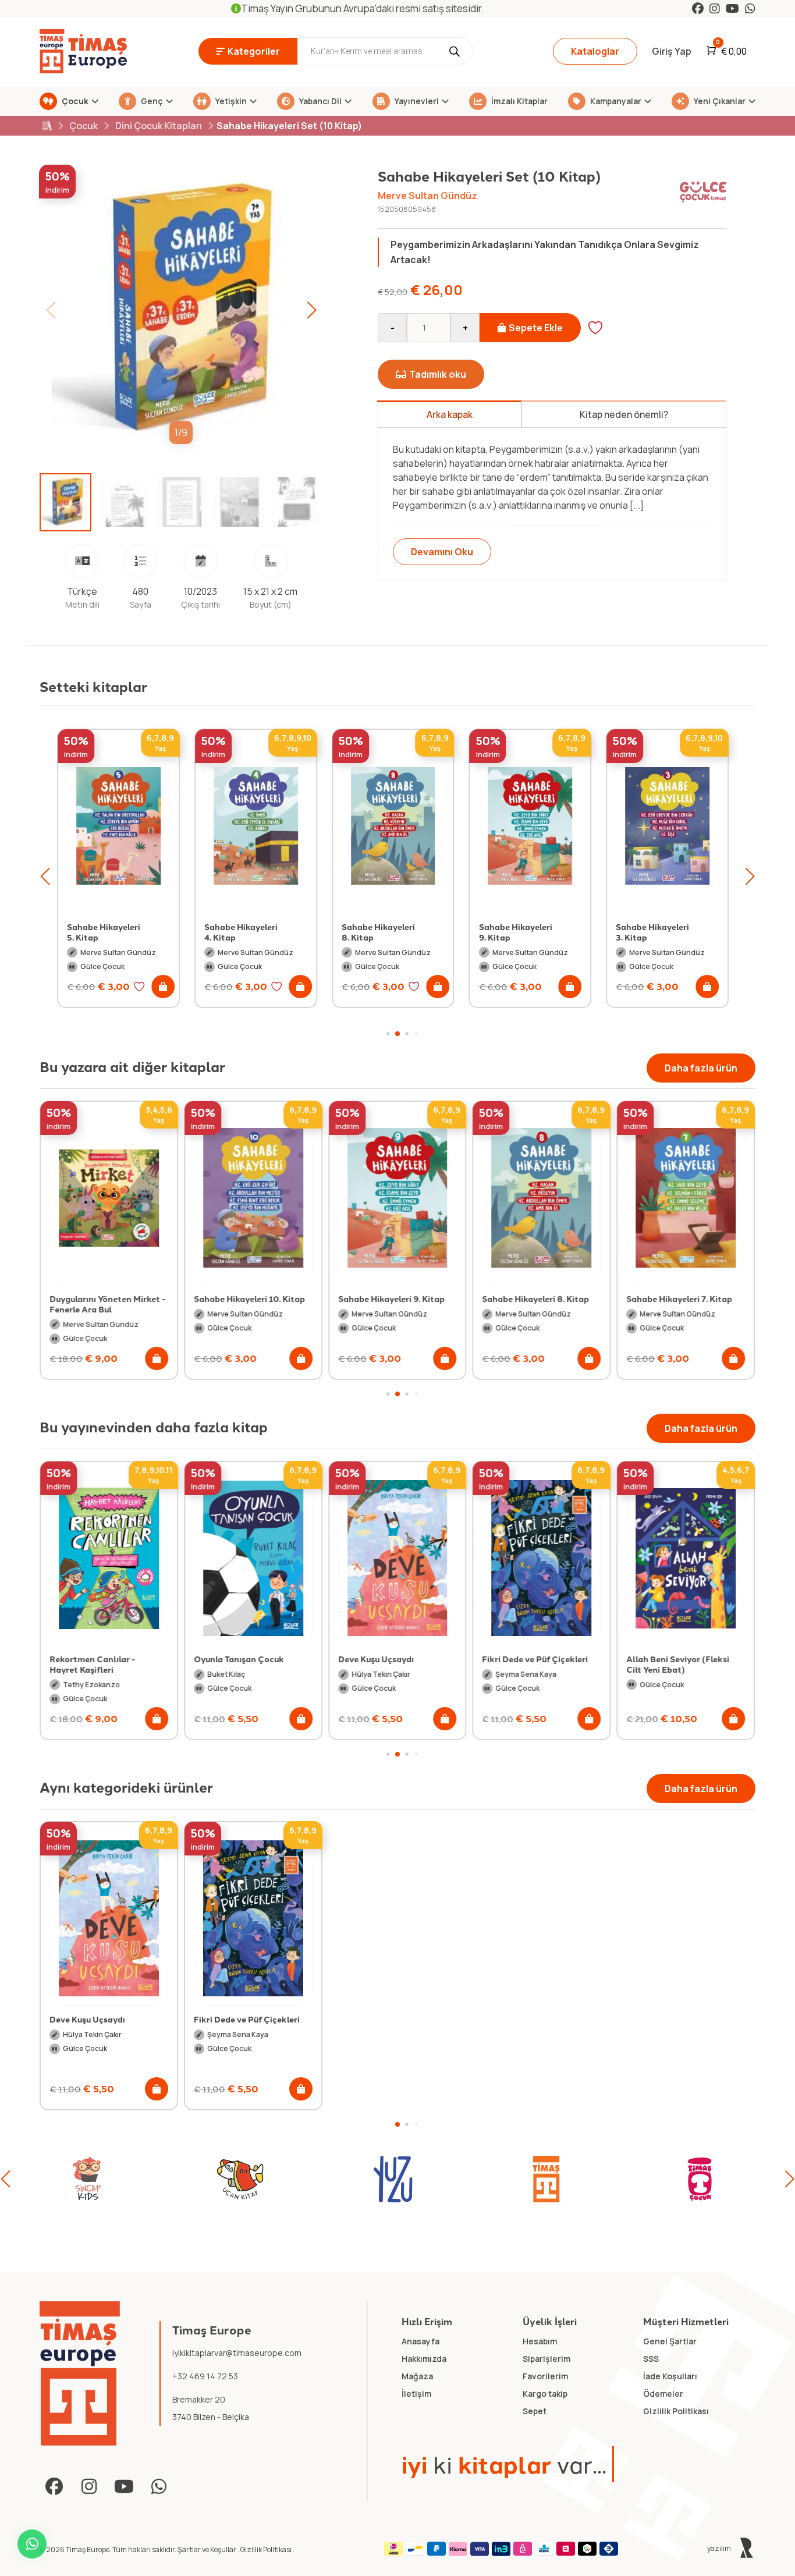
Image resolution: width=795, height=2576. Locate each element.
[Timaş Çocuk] (546, 2179)
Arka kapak (450, 414)
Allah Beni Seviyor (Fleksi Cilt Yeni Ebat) (678, 1664)
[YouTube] (732, 8)
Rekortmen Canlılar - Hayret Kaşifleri (92, 1664)
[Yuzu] (240, 2179)
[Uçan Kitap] (87, 2179)
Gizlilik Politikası (267, 2550)
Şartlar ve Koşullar (207, 2550)
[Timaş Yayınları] (393, 2179)
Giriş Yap (672, 51)
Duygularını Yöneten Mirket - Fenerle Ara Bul (107, 1304)
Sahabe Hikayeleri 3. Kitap (652, 932)
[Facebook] (698, 8)
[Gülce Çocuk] (700, 2179)
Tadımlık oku (438, 374)
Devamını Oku (442, 552)
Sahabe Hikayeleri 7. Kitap (679, 1298)
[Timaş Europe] (80, 2373)
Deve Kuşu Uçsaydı (376, 1659)
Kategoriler (254, 51)
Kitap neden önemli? (624, 414)
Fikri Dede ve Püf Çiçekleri (535, 1659)
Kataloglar (595, 51)
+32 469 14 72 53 (205, 2376)
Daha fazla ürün (701, 1068)
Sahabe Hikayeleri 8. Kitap (378, 932)
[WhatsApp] (750, 8)
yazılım (720, 2548)
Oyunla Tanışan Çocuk (239, 1659)
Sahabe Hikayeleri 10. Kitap (249, 1298)
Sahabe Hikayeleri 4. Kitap (241, 932)
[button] (311, 310)
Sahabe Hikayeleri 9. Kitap (516, 932)
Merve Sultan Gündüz (427, 196)
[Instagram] (715, 8)
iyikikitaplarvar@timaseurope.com (237, 2353)
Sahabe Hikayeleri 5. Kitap (104, 932)
